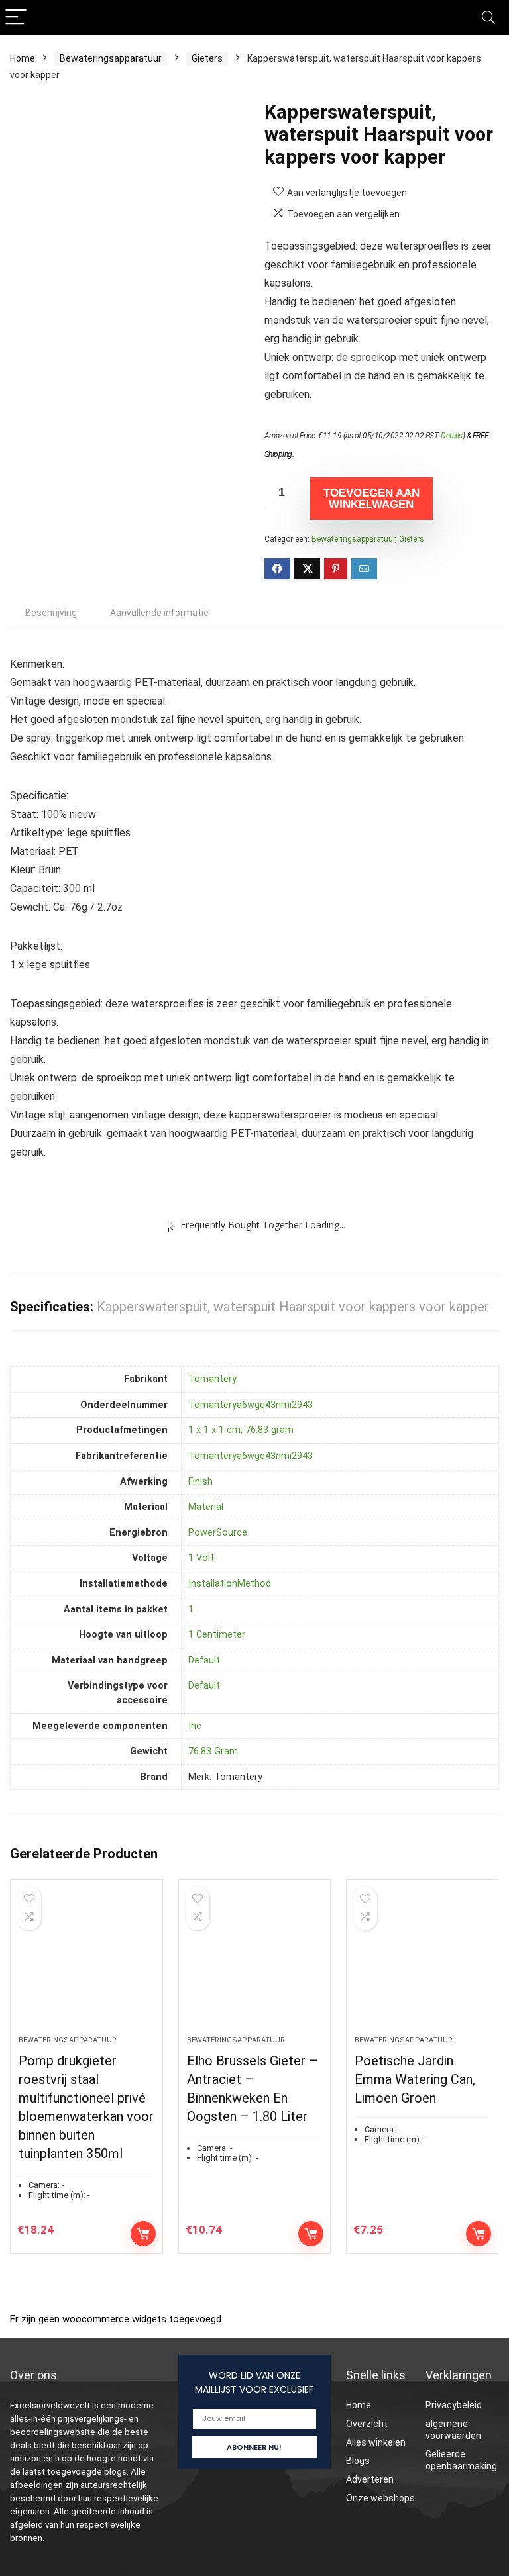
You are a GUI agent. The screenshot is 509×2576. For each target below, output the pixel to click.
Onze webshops (380, 2498)
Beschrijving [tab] (51, 613)
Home (23, 58)
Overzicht (367, 2424)
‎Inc (195, 1726)
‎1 (191, 1610)
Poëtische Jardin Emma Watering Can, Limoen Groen (415, 2079)
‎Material (206, 1507)
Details (452, 436)
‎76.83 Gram (213, 1751)
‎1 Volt (201, 1558)
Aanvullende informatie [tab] (159, 613)
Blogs (358, 2461)
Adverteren (370, 2479)
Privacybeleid (454, 2405)
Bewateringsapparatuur (111, 58)
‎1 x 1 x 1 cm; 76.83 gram (241, 1430)
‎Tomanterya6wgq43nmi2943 (251, 1405)
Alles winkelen (376, 2442)
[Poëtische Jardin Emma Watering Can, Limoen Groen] (423, 1964)
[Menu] (16, 18)
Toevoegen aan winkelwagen (371, 499)
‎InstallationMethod (230, 1584)
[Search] (488, 18)
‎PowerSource (218, 1533)
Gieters (207, 58)
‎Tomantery (212, 1379)
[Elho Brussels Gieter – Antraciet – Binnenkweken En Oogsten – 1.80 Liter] (255, 1964)
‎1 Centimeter (217, 1635)
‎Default (204, 1660)
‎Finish (200, 1482)
